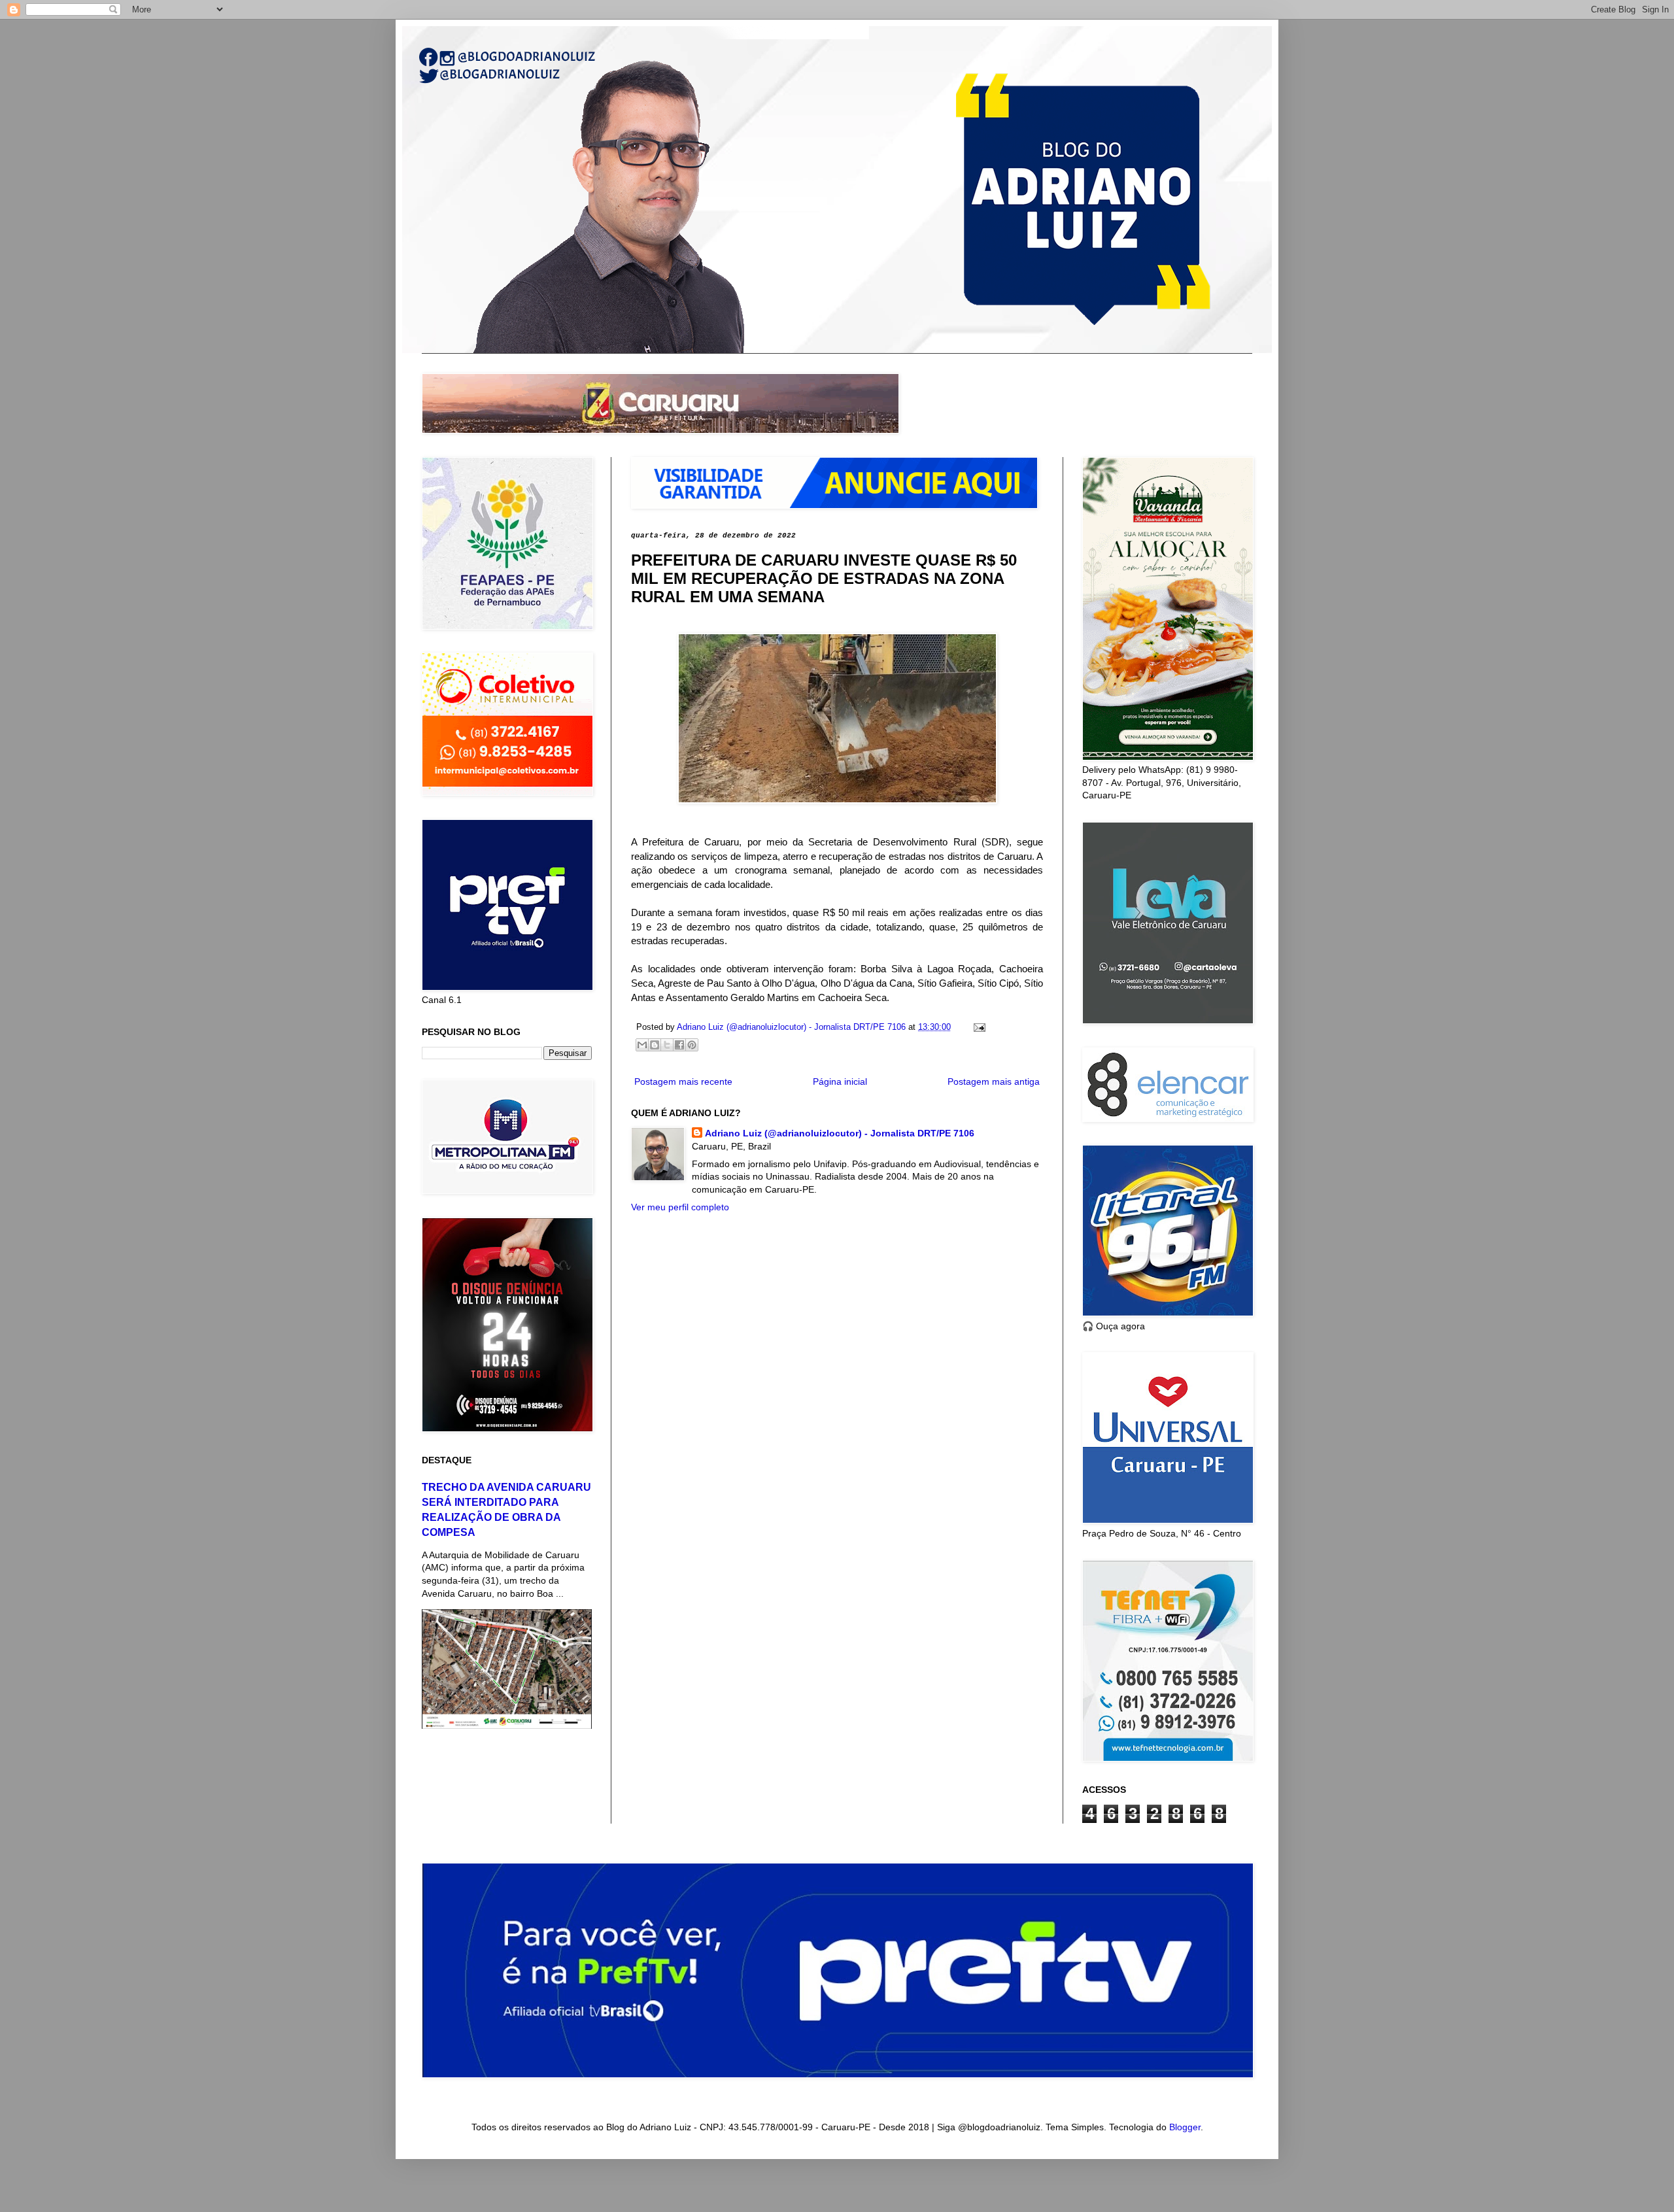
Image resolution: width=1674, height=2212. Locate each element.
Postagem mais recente (683, 1081)
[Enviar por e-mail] (642, 1045)
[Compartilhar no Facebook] (679, 1045)
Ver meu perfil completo (680, 1207)
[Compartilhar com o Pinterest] (692, 1045)
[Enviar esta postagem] (978, 1027)
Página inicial (840, 1081)
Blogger (1185, 2127)
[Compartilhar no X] (667, 1045)
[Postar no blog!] (655, 1045)
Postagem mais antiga (994, 1081)
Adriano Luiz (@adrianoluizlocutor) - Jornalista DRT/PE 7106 (840, 1133)
